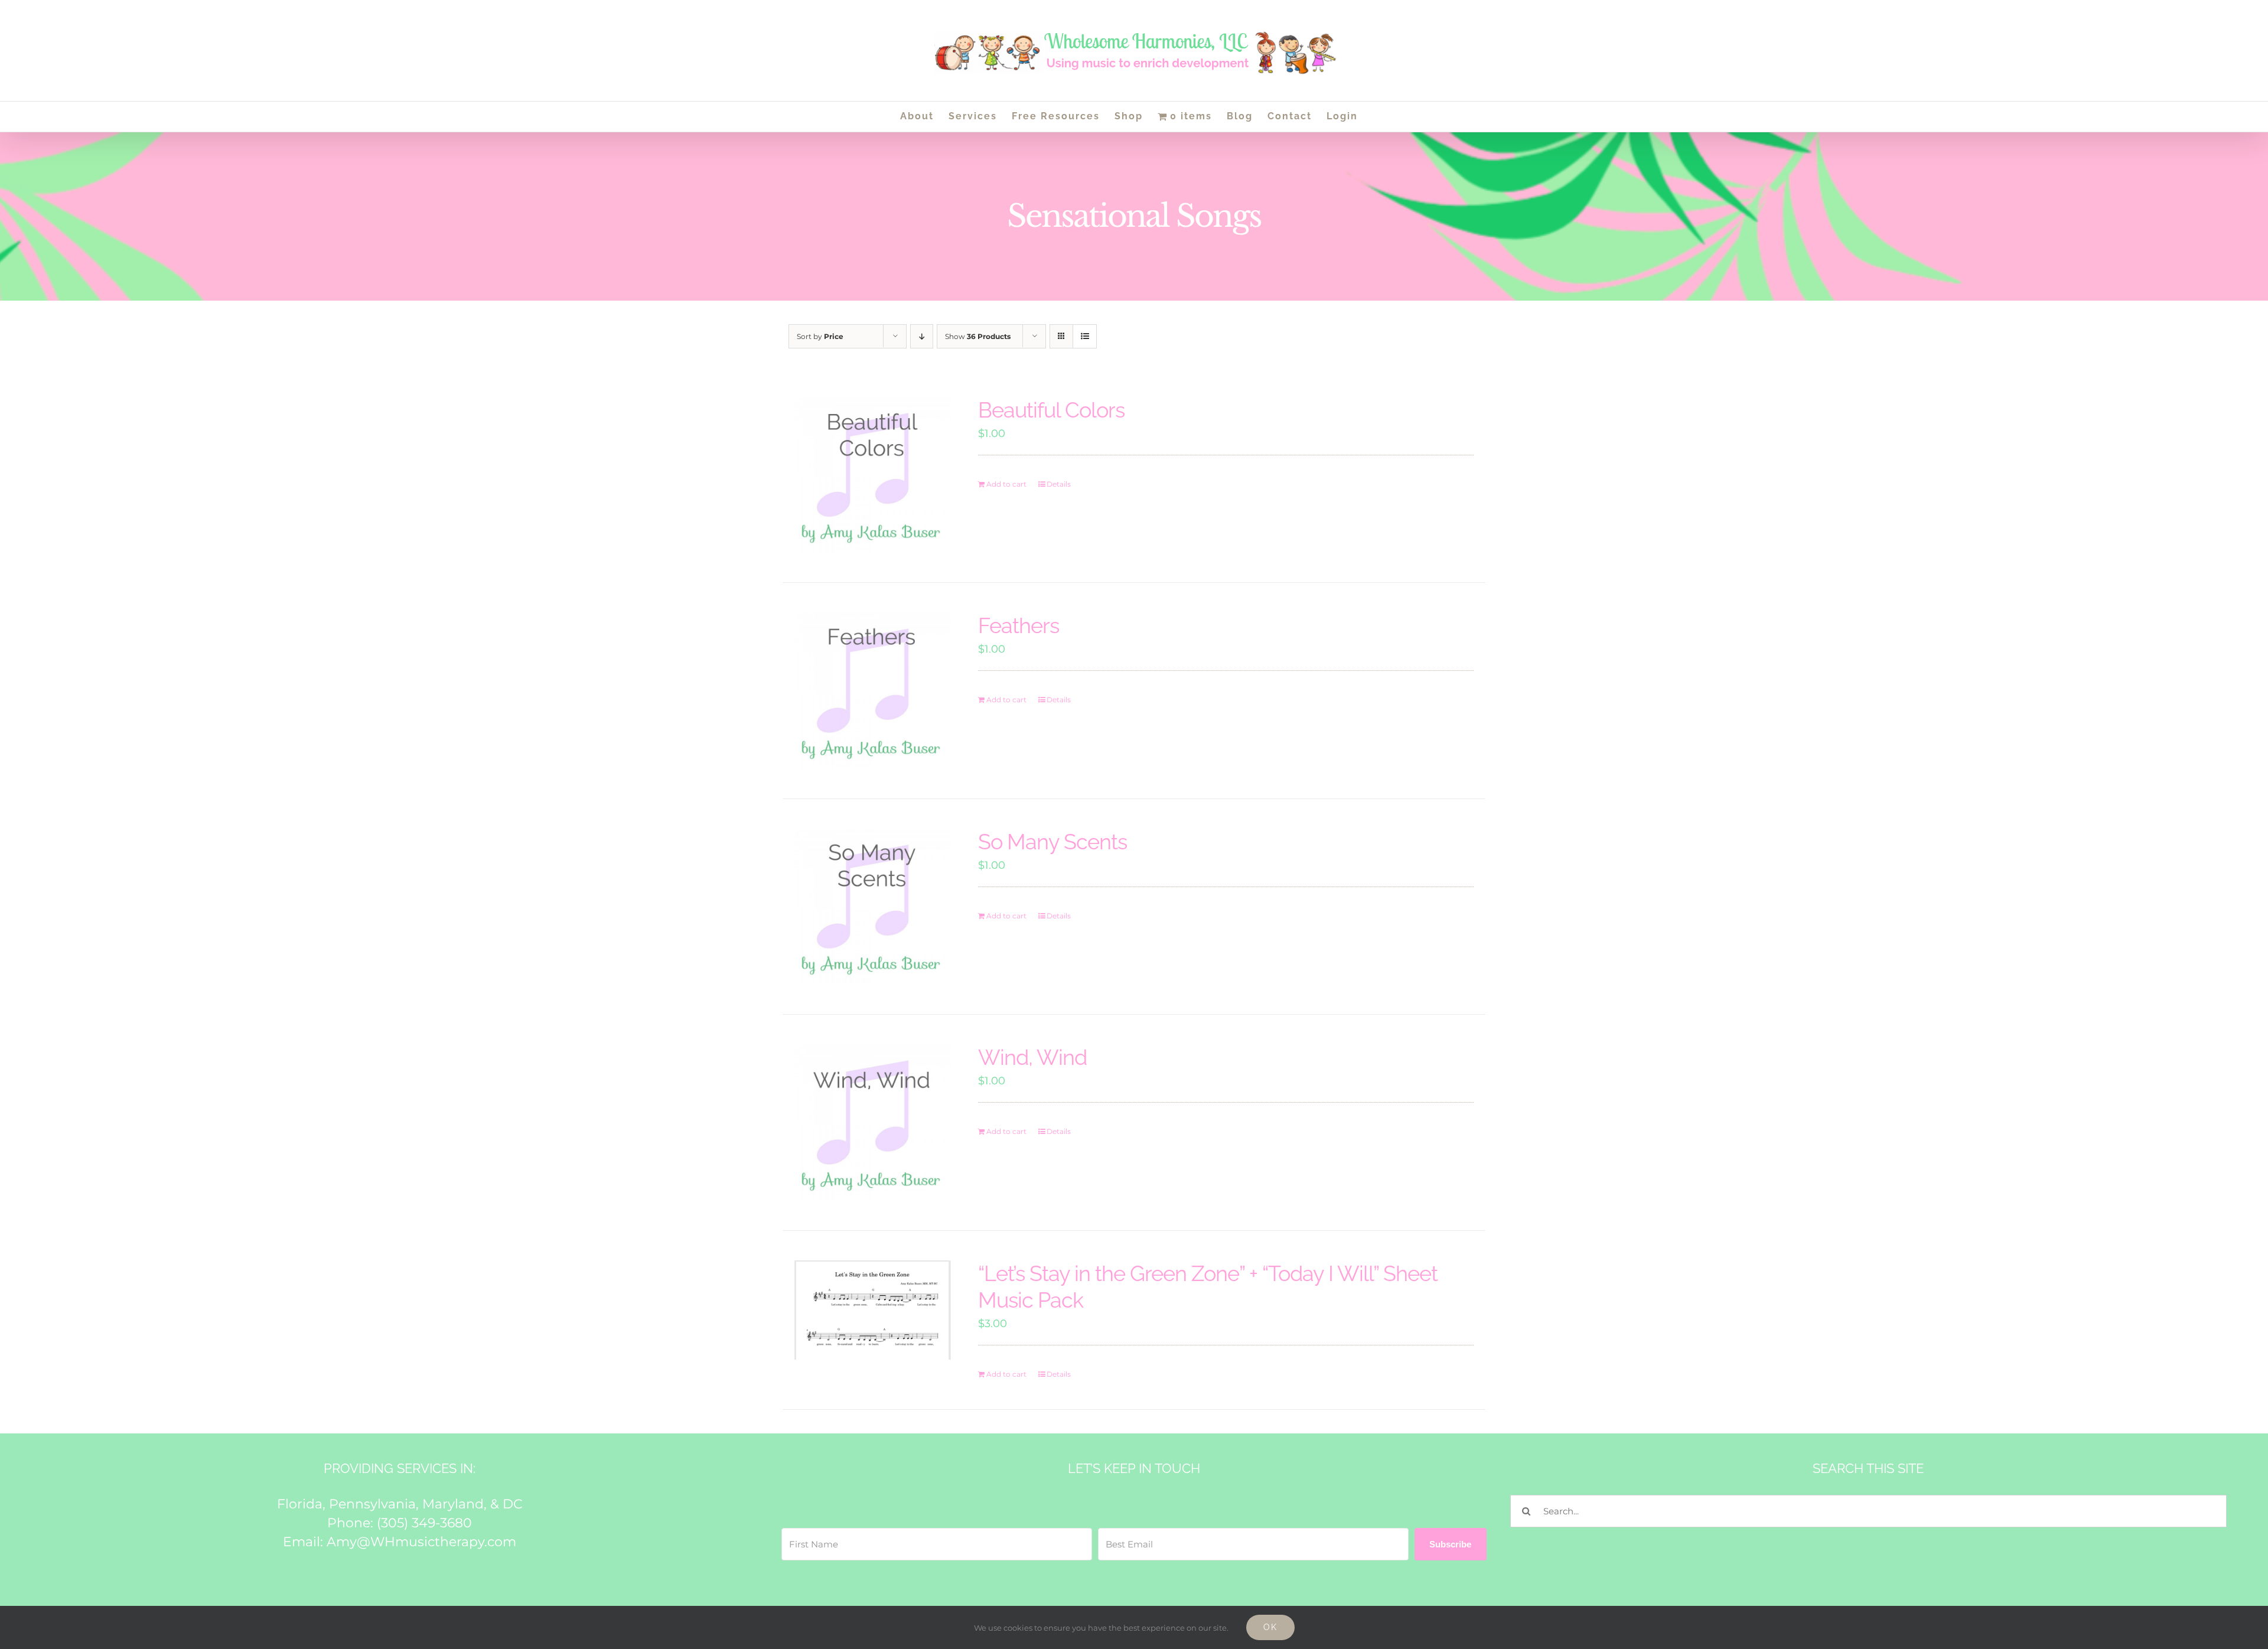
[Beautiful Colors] (873, 475)
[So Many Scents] (873, 907)
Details (1059, 484)
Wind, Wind (1032, 1057)
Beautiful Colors (1051, 410)
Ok (1270, 1627)
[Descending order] (922, 336)
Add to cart (1006, 484)
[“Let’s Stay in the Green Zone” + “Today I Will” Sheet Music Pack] (873, 1310)
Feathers (1019, 625)
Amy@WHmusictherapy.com (421, 1542)
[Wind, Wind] (873, 1122)
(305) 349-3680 (424, 1523)
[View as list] (1085, 336)
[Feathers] (873, 691)
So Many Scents (1052, 842)
